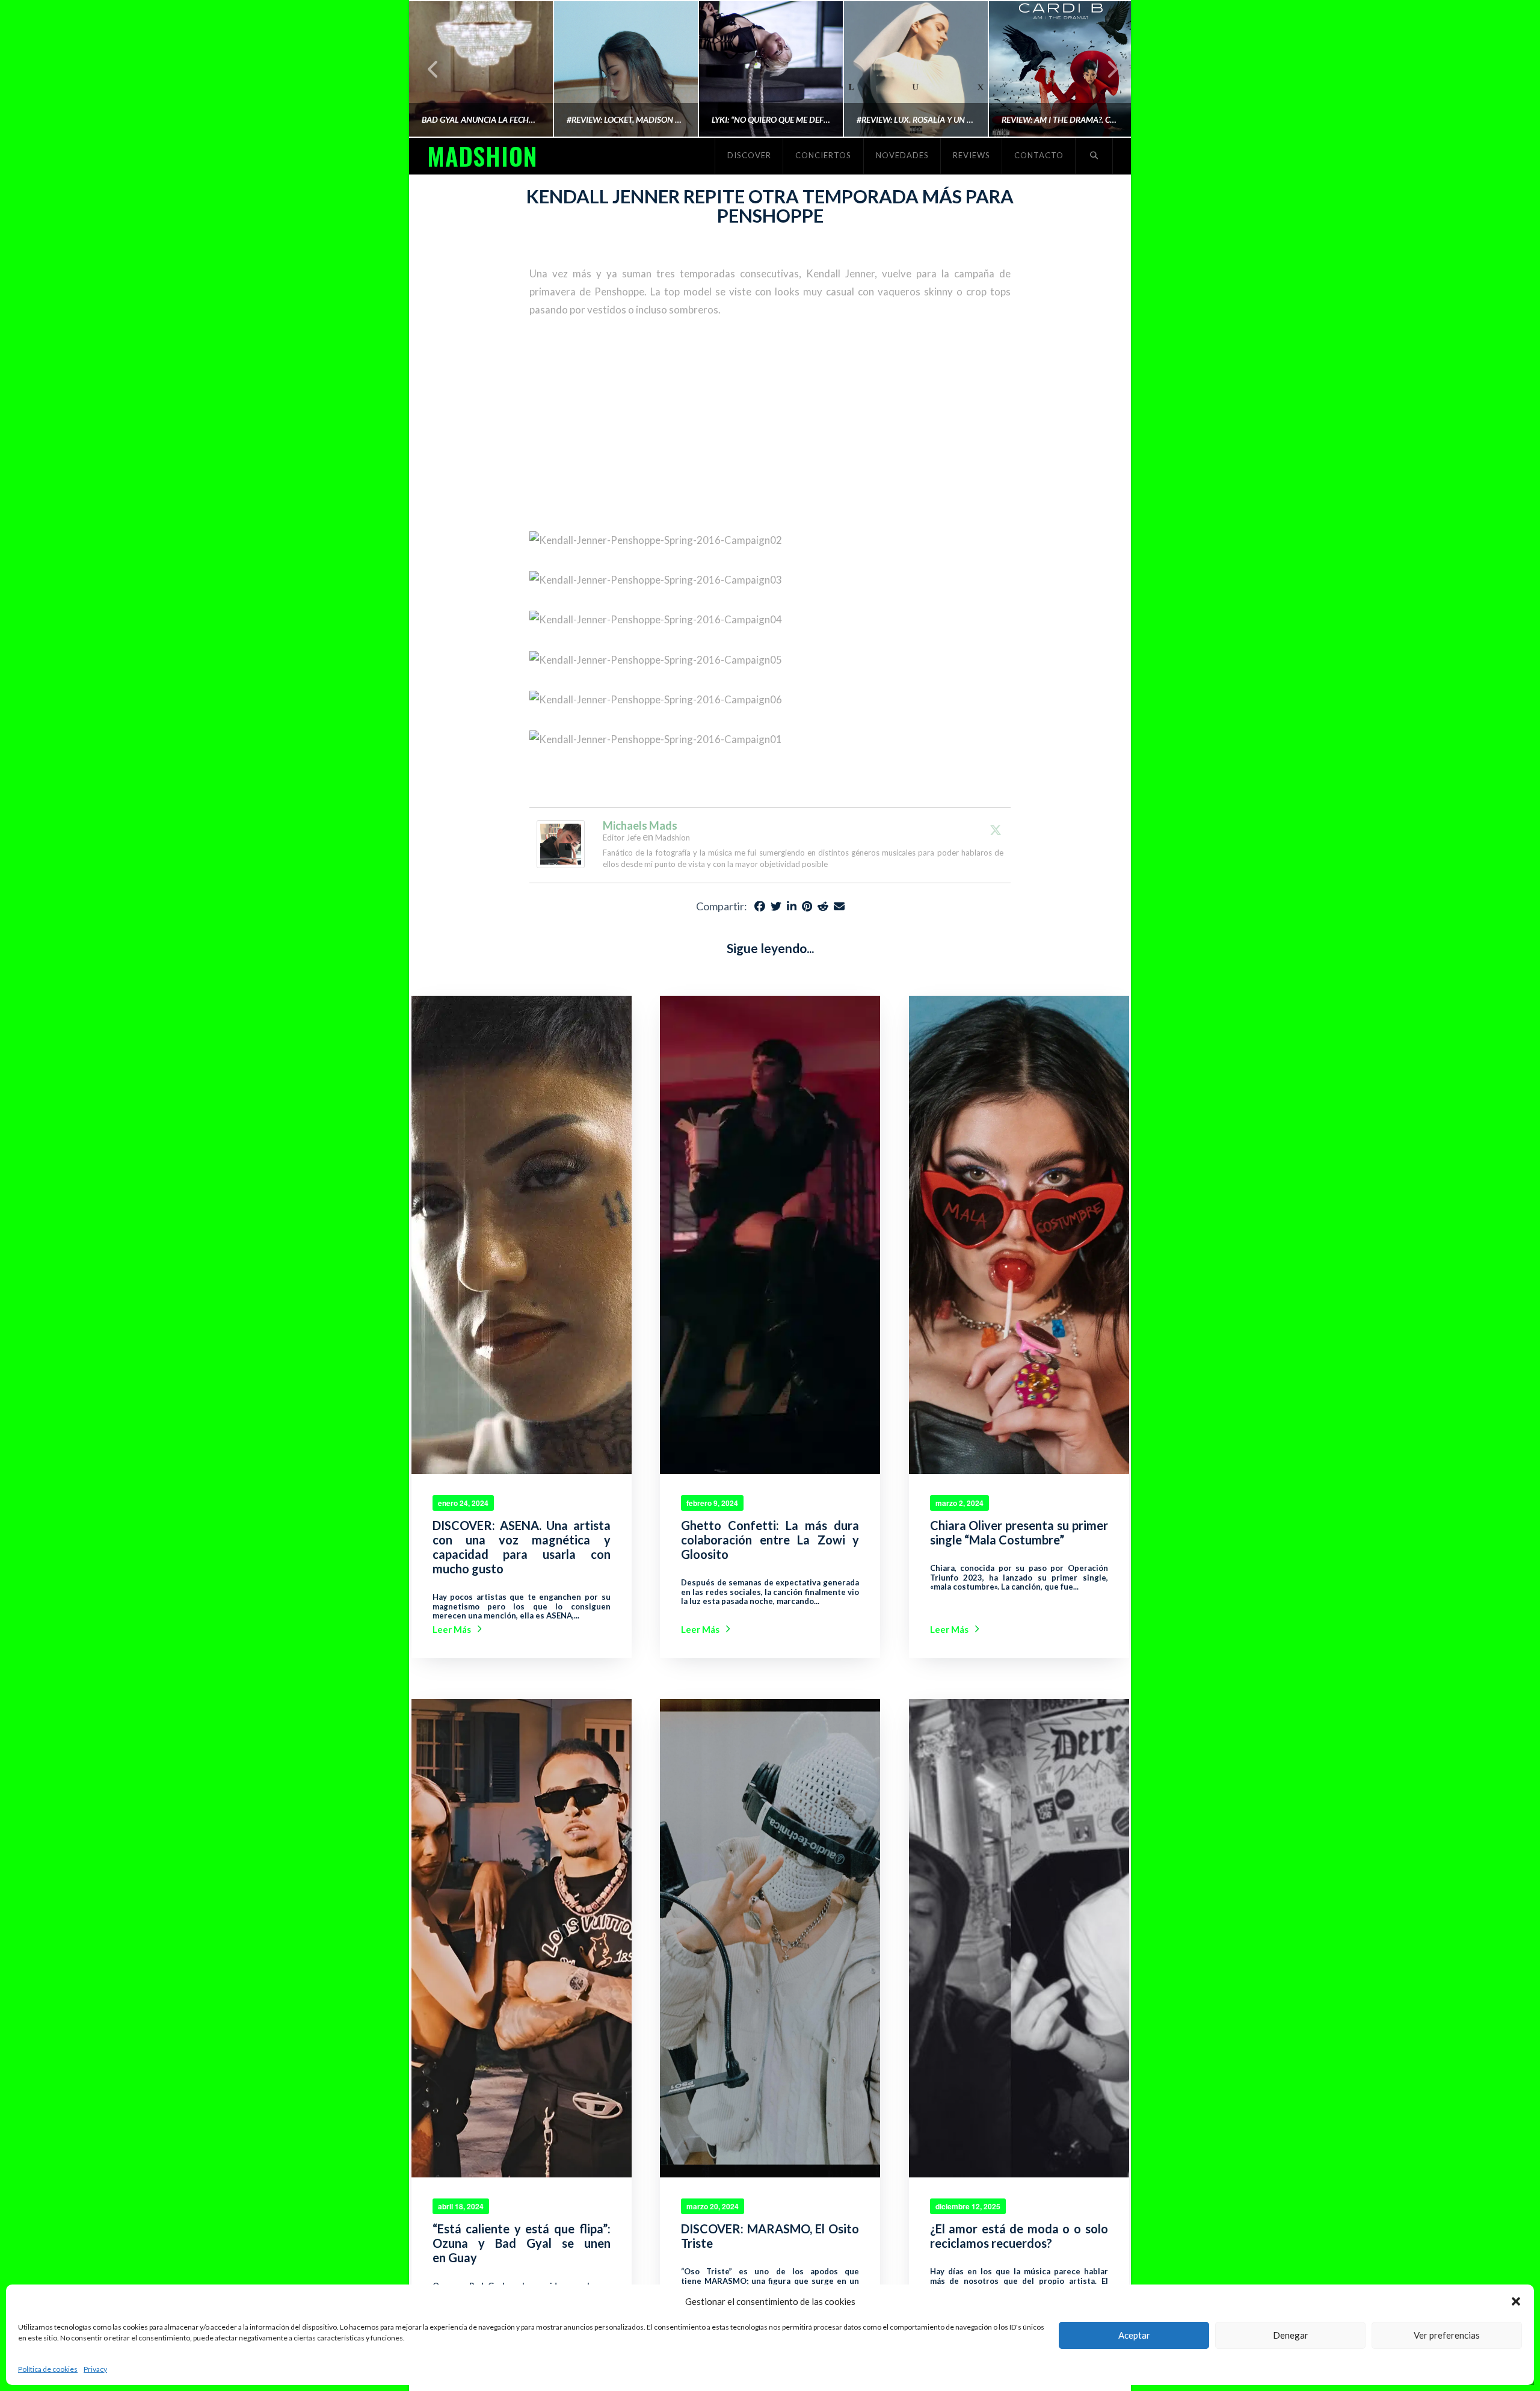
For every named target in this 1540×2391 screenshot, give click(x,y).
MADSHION (482, 156)
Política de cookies (48, 2369)
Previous (433, 69)
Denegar (1291, 2335)
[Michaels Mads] (561, 843)
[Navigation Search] (1094, 156)
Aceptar (1134, 2335)
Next (1105, 69)
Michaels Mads (640, 825)
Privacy (95, 2369)
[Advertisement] (770, 425)
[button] (1516, 2301)
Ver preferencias (1447, 2335)
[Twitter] (996, 830)
